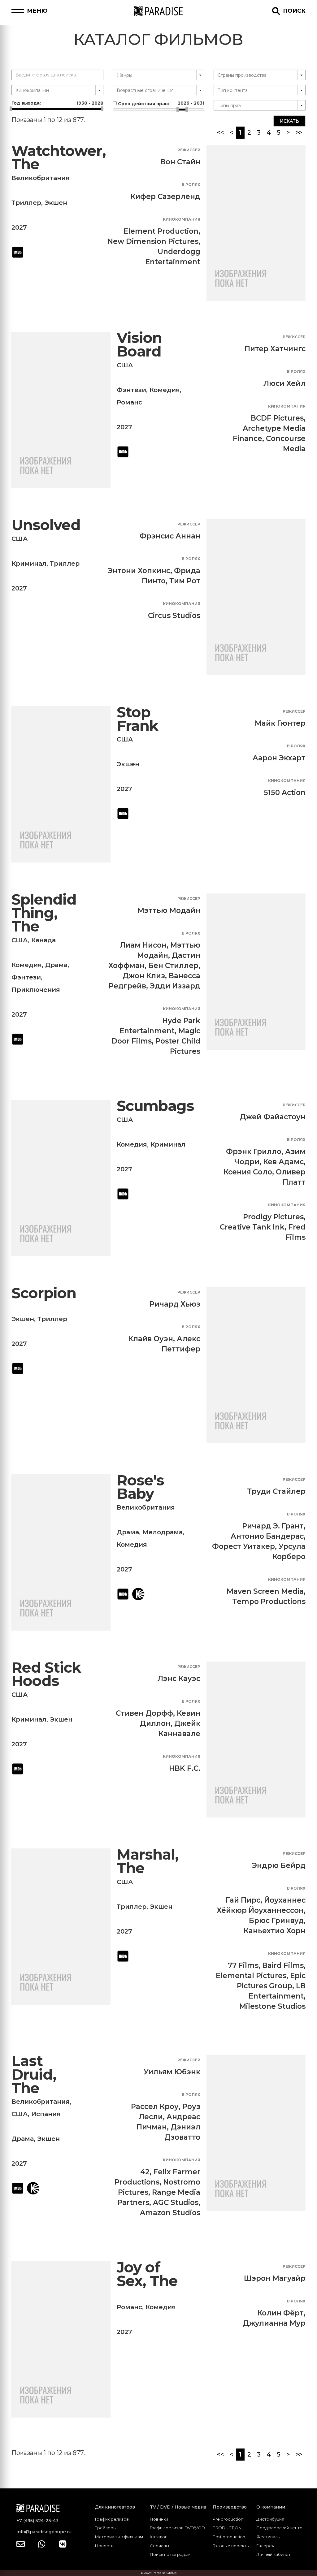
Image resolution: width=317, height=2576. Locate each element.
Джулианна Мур (274, 2323)
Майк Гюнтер (280, 723)
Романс (129, 402)
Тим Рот (185, 581)
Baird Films (283, 1965)
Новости (104, 2546)
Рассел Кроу (155, 2107)
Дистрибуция (270, 2519)
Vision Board (139, 345)
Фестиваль (268, 2537)
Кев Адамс (283, 1162)
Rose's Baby (140, 1487)
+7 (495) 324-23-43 (37, 2521)
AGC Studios (176, 2202)
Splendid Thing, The (44, 913)
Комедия (165, 390)
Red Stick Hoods (46, 1674)
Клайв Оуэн (151, 1339)
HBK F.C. (185, 1768)
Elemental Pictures (251, 1976)
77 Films (243, 1965)
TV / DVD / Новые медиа (178, 2507)
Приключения (36, 990)
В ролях (191, 185)
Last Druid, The (34, 2074)
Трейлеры (106, 2528)
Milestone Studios (272, 2006)
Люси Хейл (284, 383)
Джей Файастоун (273, 1117)
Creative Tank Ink (252, 1227)
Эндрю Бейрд (279, 1865)
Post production (229, 2537)
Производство (230, 2507)
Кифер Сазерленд (165, 197)
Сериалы (159, 2546)
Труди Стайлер (276, 1491)
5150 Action (285, 793)
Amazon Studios (170, 2213)
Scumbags (155, 1106)
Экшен (56, 203)
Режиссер (189, 150)
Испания (46, 2114)
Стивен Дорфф (144, 1713)
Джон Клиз (144, 976)
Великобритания (41, 178)
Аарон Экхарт (279, 758)
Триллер (26, 203)
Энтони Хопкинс (139, 571)
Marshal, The (148, 1861)
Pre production (228, 2519)
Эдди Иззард (175, 986)
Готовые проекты (231, 2546)
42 (145, 2172)
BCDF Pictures (277, 418)
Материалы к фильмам (119, 2537)
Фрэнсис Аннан (170, 536)
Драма (56, 965)
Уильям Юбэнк (172, 2072)
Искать (289, 121)
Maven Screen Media (265, 1591)
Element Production (161, 231)
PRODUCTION (227, 2528)
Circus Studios (174, 616)
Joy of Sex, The (147, 2274)
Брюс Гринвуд (276, 1921)
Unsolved (46, 525)
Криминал (29, 564)
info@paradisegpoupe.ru (44, 2532)
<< (220, 132)
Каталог (158, 2537)
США (125, 365)
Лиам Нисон (143, 945)
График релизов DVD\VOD (177, 2528)
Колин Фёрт (280, 2313)
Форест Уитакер (243, 1546)
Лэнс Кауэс (179, 1679)
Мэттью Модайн (169, 910)
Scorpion (44, 1293)
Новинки (159, 2519)
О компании (271, 2507)
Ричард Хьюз (175, 1304)
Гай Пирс (243, 1900)
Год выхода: (57, 103)
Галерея (265, 2546)
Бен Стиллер (173, 966)
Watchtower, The (59, 158)
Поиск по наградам (170, 2554)
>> (299, 132)
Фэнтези (131, 390)
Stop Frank (137, 719)
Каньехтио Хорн (275, 1931)
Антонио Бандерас (267, 1536)
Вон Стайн (180, 162)
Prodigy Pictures (273, 1217)
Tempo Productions (269, 1601)
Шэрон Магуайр (275, 2278)
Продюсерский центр (279, 2528)
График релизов (112, 2519)
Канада (43, 940)
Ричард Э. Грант (273, 1526)
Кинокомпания (182, 219)
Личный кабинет (274, 2554)
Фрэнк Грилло (254, 1152)
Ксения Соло (248, 1172)
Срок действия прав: (161, 103)
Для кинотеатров (115, 2507)
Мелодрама (163, 1532)
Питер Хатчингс (275, 349)
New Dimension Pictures (153, 241)
